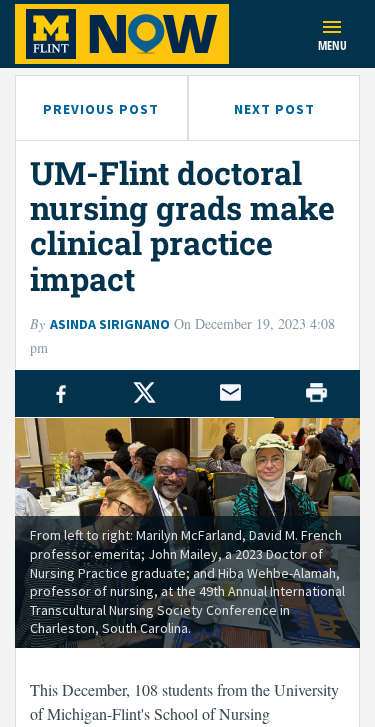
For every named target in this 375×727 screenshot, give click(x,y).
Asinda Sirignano (110, 324)
